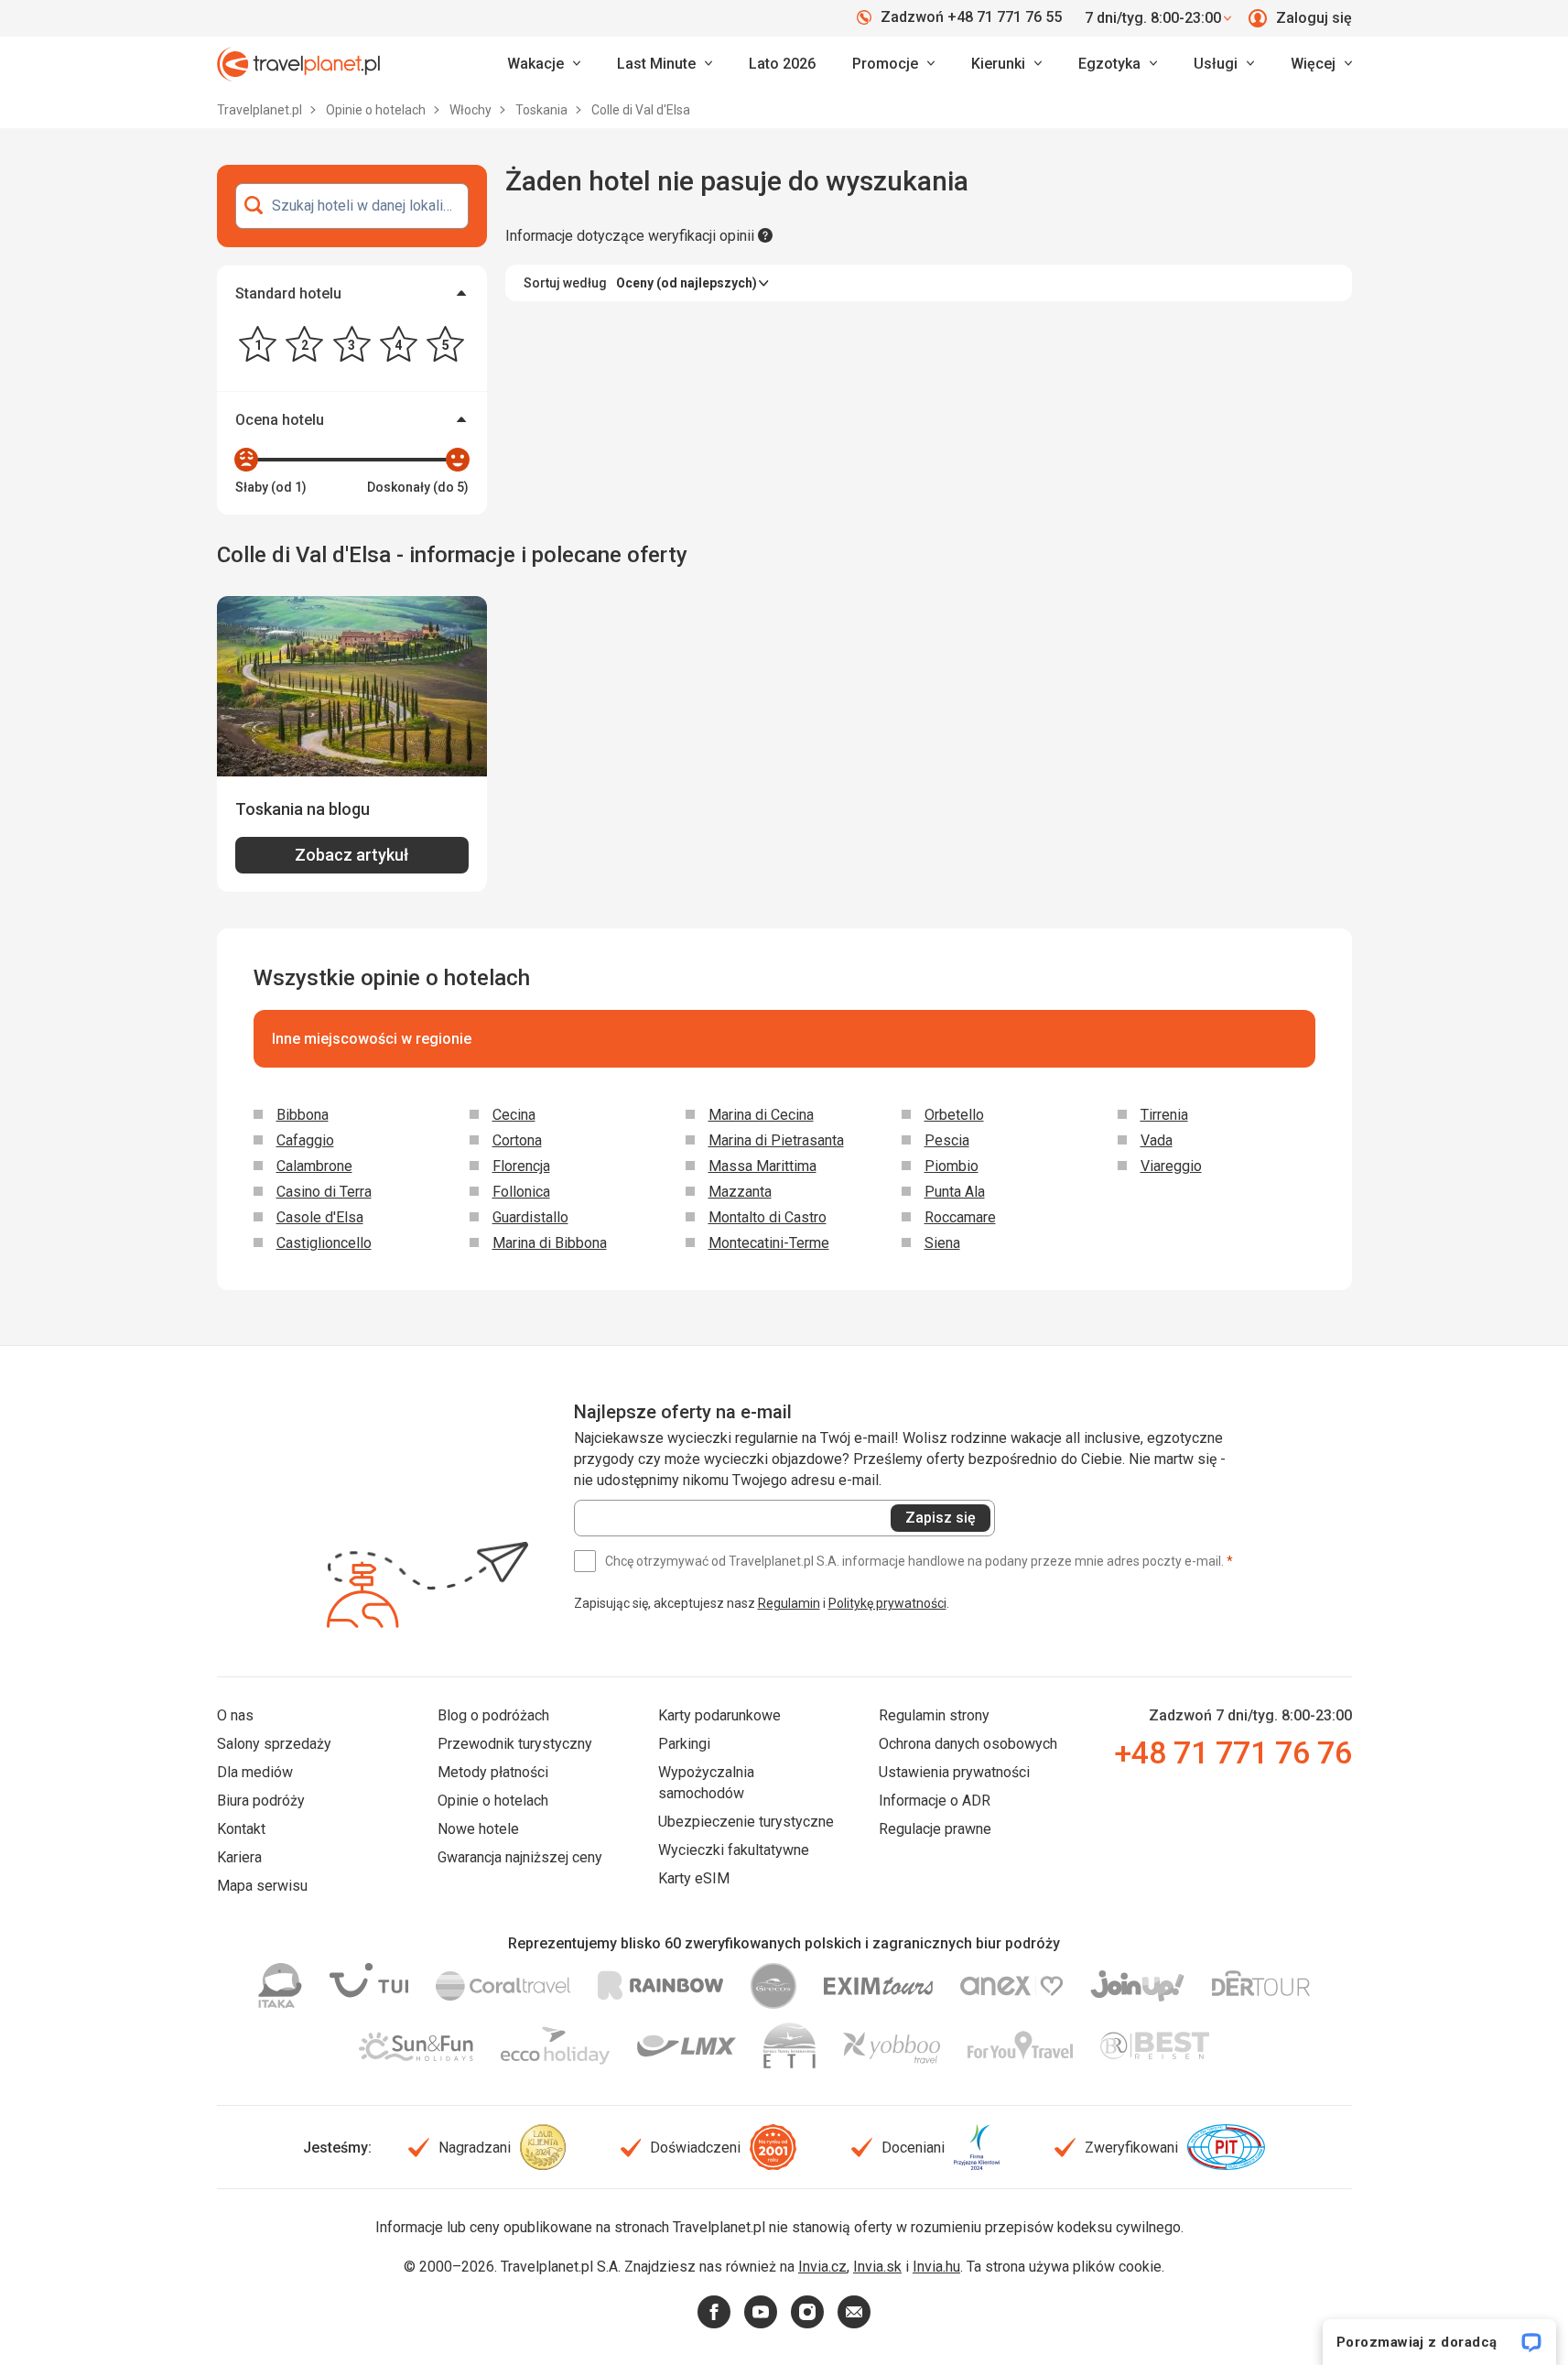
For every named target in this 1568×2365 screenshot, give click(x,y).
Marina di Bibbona (550, 1243)
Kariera (239, 1857)
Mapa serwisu (262, 1886)
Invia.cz (822, 2267)
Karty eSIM (694, 1878)
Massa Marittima (762, 1166)
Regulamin (789, 1603)
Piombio (952, 1166)
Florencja (521, 1166)
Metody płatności (493, 1772)
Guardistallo (530, 1217)
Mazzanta (740, 1192)
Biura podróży (261, 1801)
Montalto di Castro (768, 1217)
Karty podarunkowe (719, 1715)
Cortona (517, 1140)
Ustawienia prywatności (954, 1772)
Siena (942, 1243)
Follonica (521, 1192)
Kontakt (241, 1829)
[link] (665, 64)
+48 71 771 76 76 (1233, 1752)
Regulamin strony (934, 1715)
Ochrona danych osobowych (968, 1744)
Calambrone (314, 1166)
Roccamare (960, 1217)
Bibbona (303, 1115)
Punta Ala (955, 1192)
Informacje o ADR (935, 1801)
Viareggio (1171, 1166)
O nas (235, 1715)
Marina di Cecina (761, 1115)
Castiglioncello (324, 1243)
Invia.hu (936, 2267)
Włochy (472, 110)
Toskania (543, 110)
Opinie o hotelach (377, 110)
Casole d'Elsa (320, 1217)
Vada (1157, 1140)
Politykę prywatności (887, 1603)
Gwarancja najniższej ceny (520, 1857)
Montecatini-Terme (769, 1243)
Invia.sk (877, 2267)
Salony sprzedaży (274, 1744)
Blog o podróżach (493, 1715)
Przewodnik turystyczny (515, 1744)
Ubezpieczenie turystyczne (746, 1822)
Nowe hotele (478, 1829)
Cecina (514, 1115)
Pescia (947, 1140)
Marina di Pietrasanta (776, 1140)
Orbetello (954, 1115)
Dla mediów (255, 1772)
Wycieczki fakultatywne (734, 1850)
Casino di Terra (324, 1192)
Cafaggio (305, 1140)
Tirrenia (1164, 1115)
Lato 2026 (782, 64)
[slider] (246, 460)
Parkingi (684, 1744)
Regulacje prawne (935, 1829)
